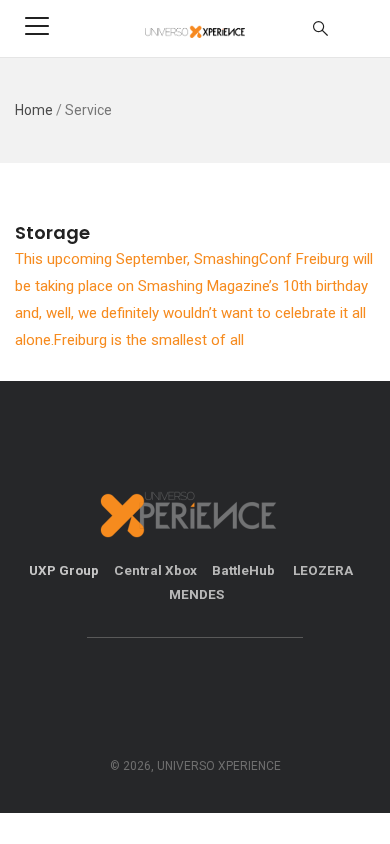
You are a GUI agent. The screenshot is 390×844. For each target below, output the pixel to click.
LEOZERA (323, 570)
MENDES (196, 594)
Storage (52, 232)
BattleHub (245, 570)
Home (34, 110)
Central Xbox (155, 570)
